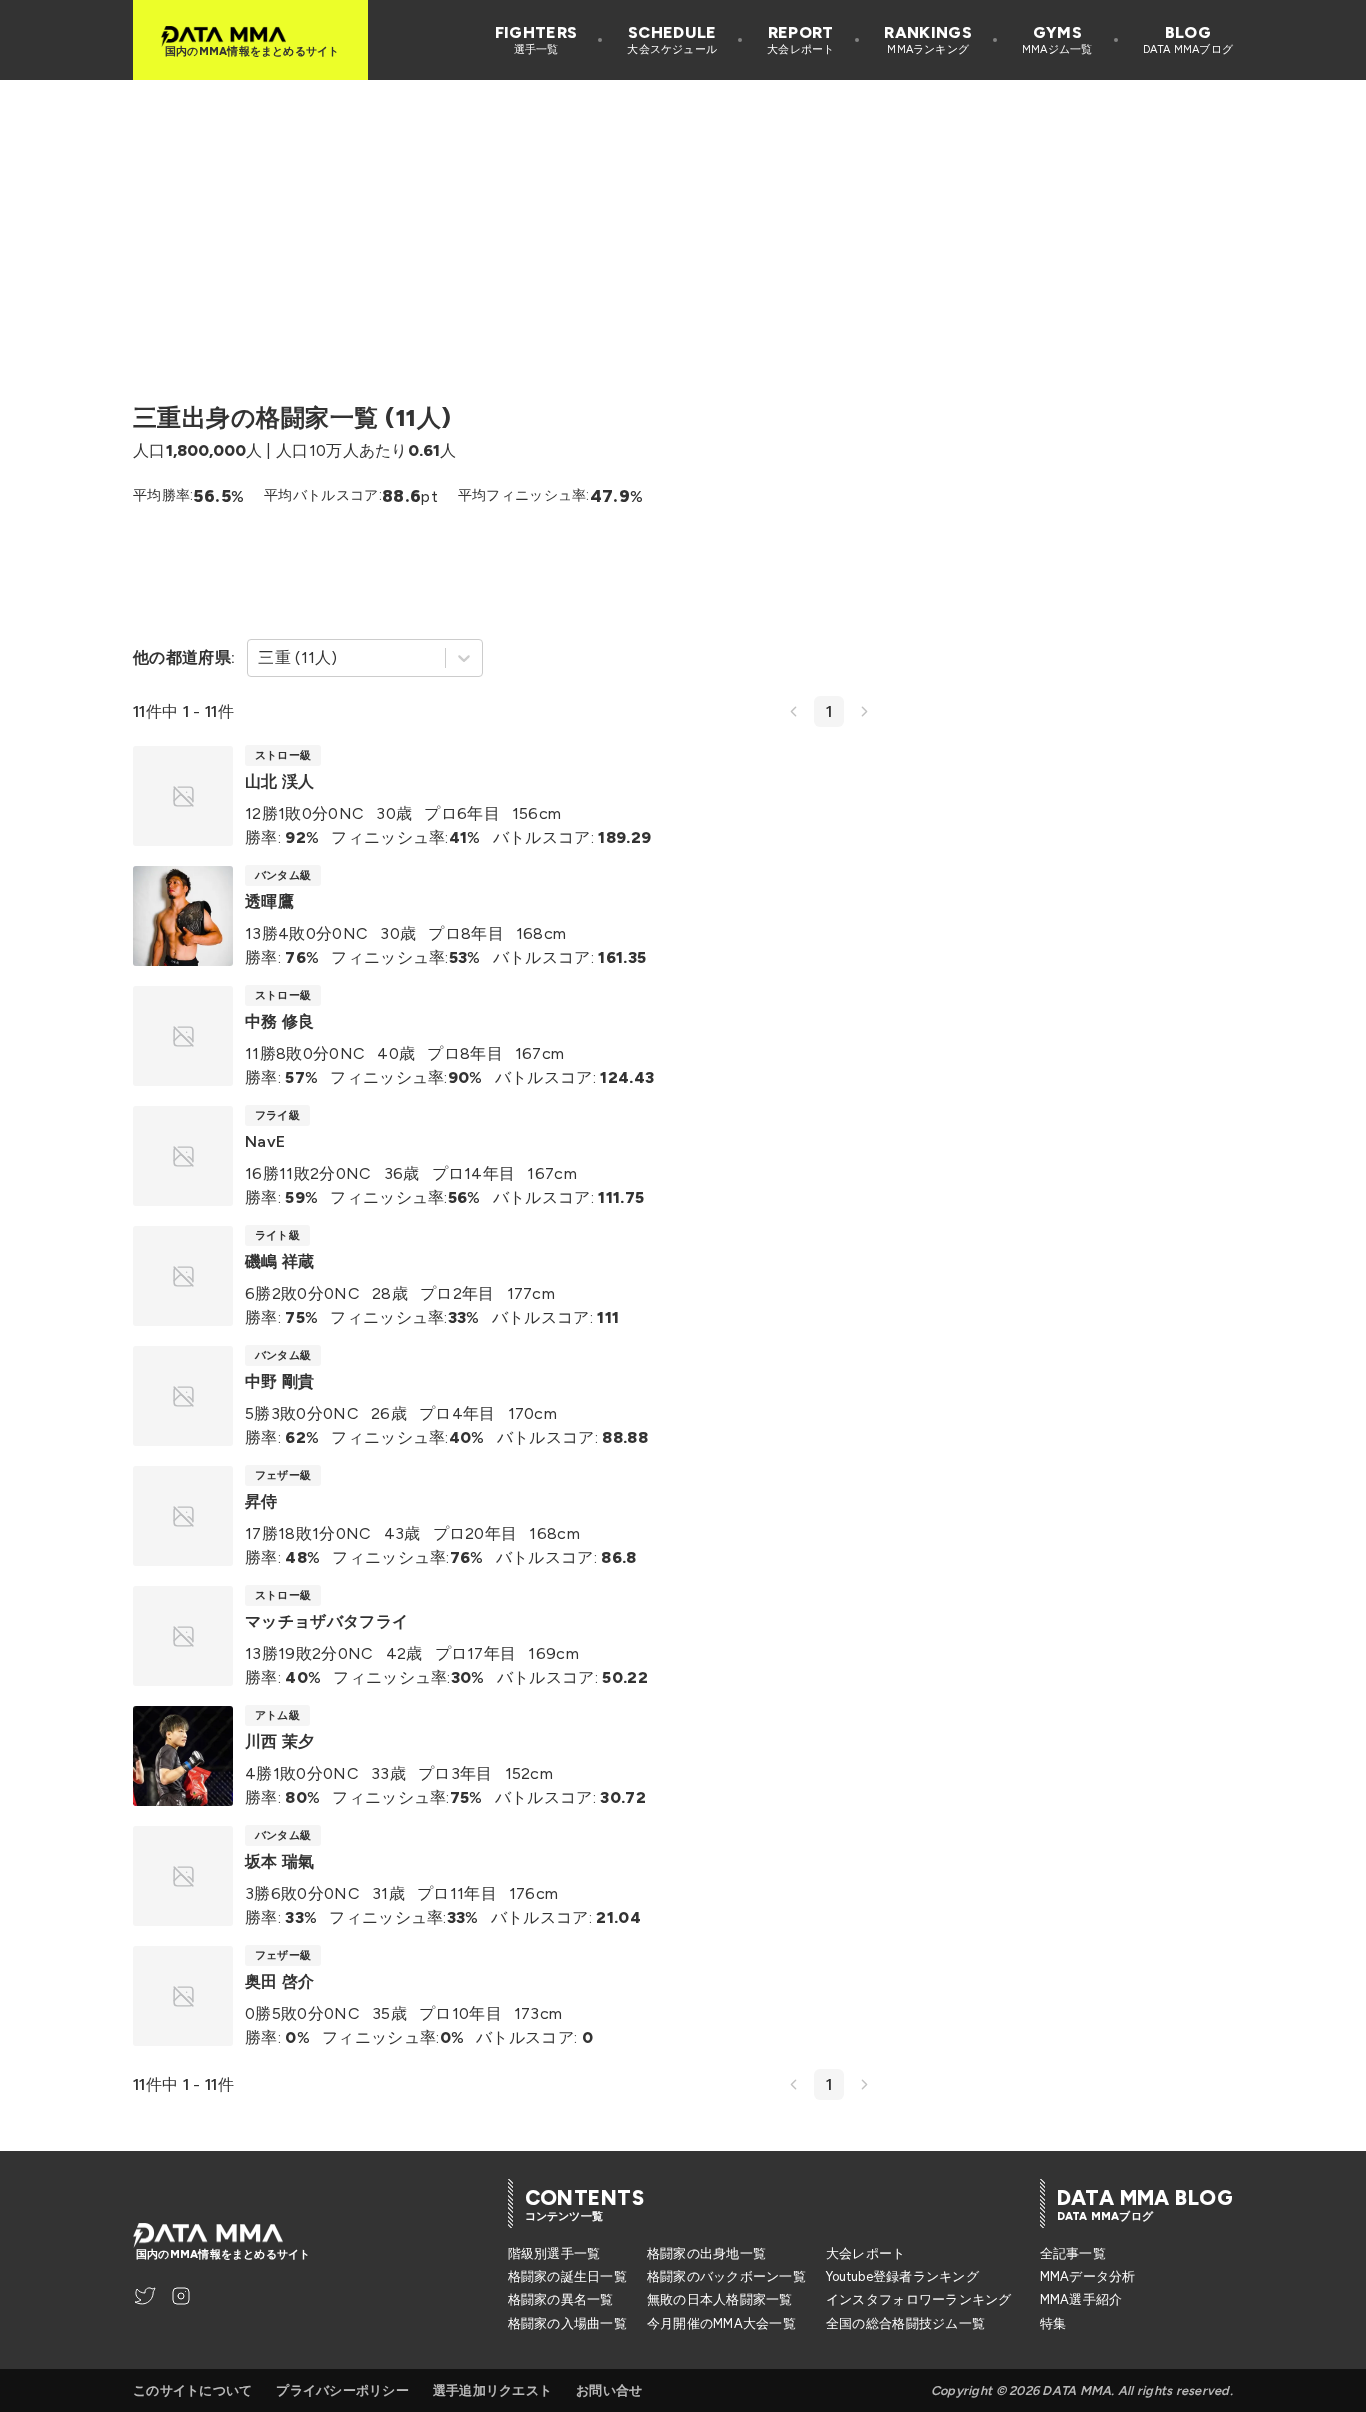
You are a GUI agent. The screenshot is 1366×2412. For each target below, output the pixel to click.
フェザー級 (283, 1475)
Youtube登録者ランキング (902, 2276)
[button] (793, 711)
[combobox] (260, 658)
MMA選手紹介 (1081, 2299)
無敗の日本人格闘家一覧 (720, 2299)
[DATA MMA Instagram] (181, 2296)
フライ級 (277, 1115)
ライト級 (277, 1235)
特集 (1053, 2323)
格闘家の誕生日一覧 (567, 2276)
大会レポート (866, 2253)
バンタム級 (283, 875)
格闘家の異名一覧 (561, 2299)
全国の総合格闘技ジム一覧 (905, 2323)
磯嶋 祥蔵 (280, 1261)
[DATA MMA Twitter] (145, 2296)
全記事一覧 (1073, 2253)
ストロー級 (283, 755)
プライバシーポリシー (342, 2390)
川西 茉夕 (280, 1741)
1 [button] (829, 711)
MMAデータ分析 (1088, 2276)
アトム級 (277, 1715)
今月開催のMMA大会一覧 (721, 2323)
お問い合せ (609, 2390)
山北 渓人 (280, 781)
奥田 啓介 (280, 1981)
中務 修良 (280, 1021)
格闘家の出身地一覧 (706, 2253)
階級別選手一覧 (554, 2253)
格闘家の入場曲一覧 (567, 2323)
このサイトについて (192, 2390)
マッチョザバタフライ (326, 1621)
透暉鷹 (269, 901)
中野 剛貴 (280, 1381)
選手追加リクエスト (492, 2390)
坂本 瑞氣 (280, 1861)
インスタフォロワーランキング (919, 2299)
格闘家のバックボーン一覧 (726, 2276)
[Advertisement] (683, 220)
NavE (265, 1141)
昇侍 (261, 1501)
